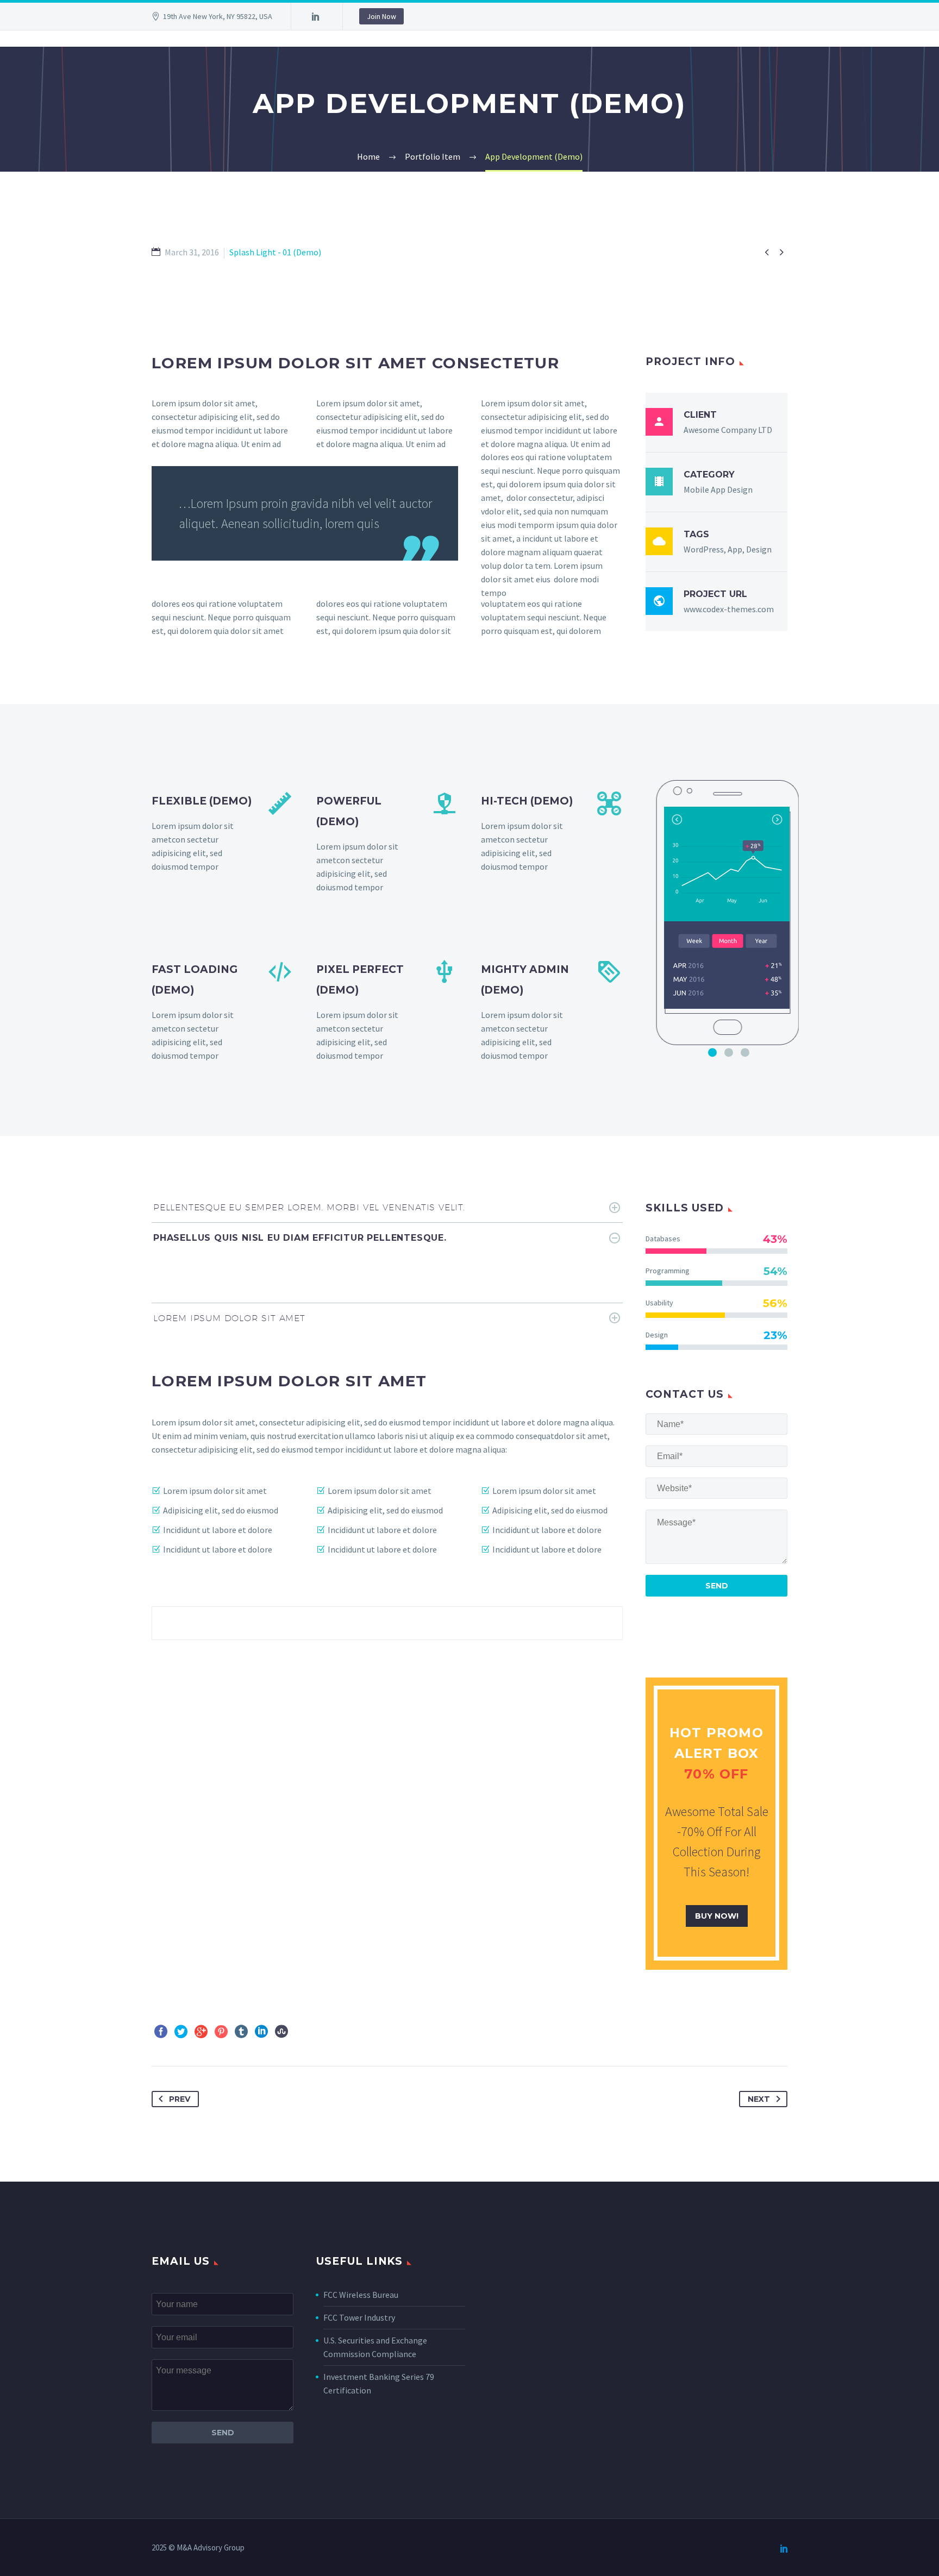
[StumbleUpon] (281, 2032)
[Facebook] (161, 2032)
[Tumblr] (241, 2032)
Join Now (381, 16)
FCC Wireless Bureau (361, 2295)
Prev (180, 2099)
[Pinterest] (221, 2032)
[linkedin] (316, 16)
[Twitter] (181, 2032)
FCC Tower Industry (359, 2317)
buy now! (717, 1916)
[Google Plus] (201, 2032)
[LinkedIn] (261, 2032)
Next (759, 2099)
